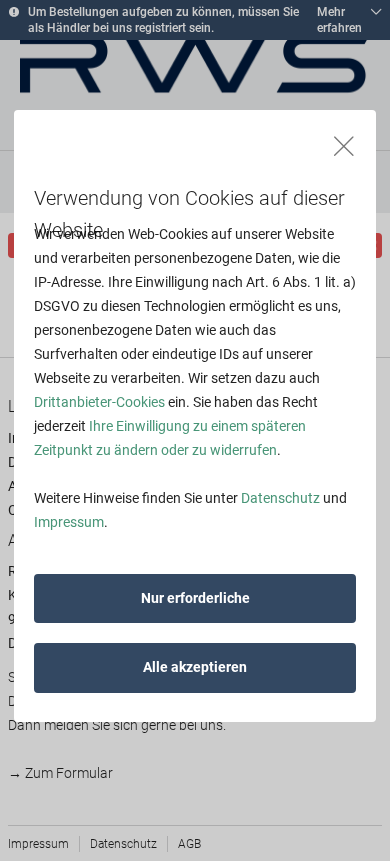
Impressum (69, 522)
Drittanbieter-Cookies (99, 402)
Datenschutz (280, 498)
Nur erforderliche (195, 598)
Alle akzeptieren (195, 667)
